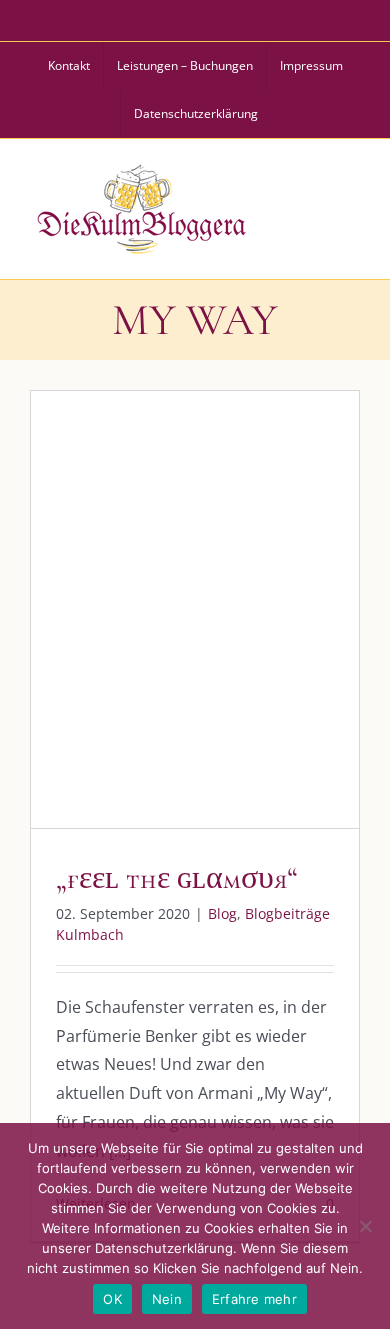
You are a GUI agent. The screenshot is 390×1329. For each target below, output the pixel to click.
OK (112, 1299)
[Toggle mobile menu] (348, 206)
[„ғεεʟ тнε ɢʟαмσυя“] (195, 609)
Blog (112, 633)
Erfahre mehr (254, 1299)
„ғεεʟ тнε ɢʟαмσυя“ (177, 877)
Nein (167, 1299)
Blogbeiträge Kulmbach (213, 633)
